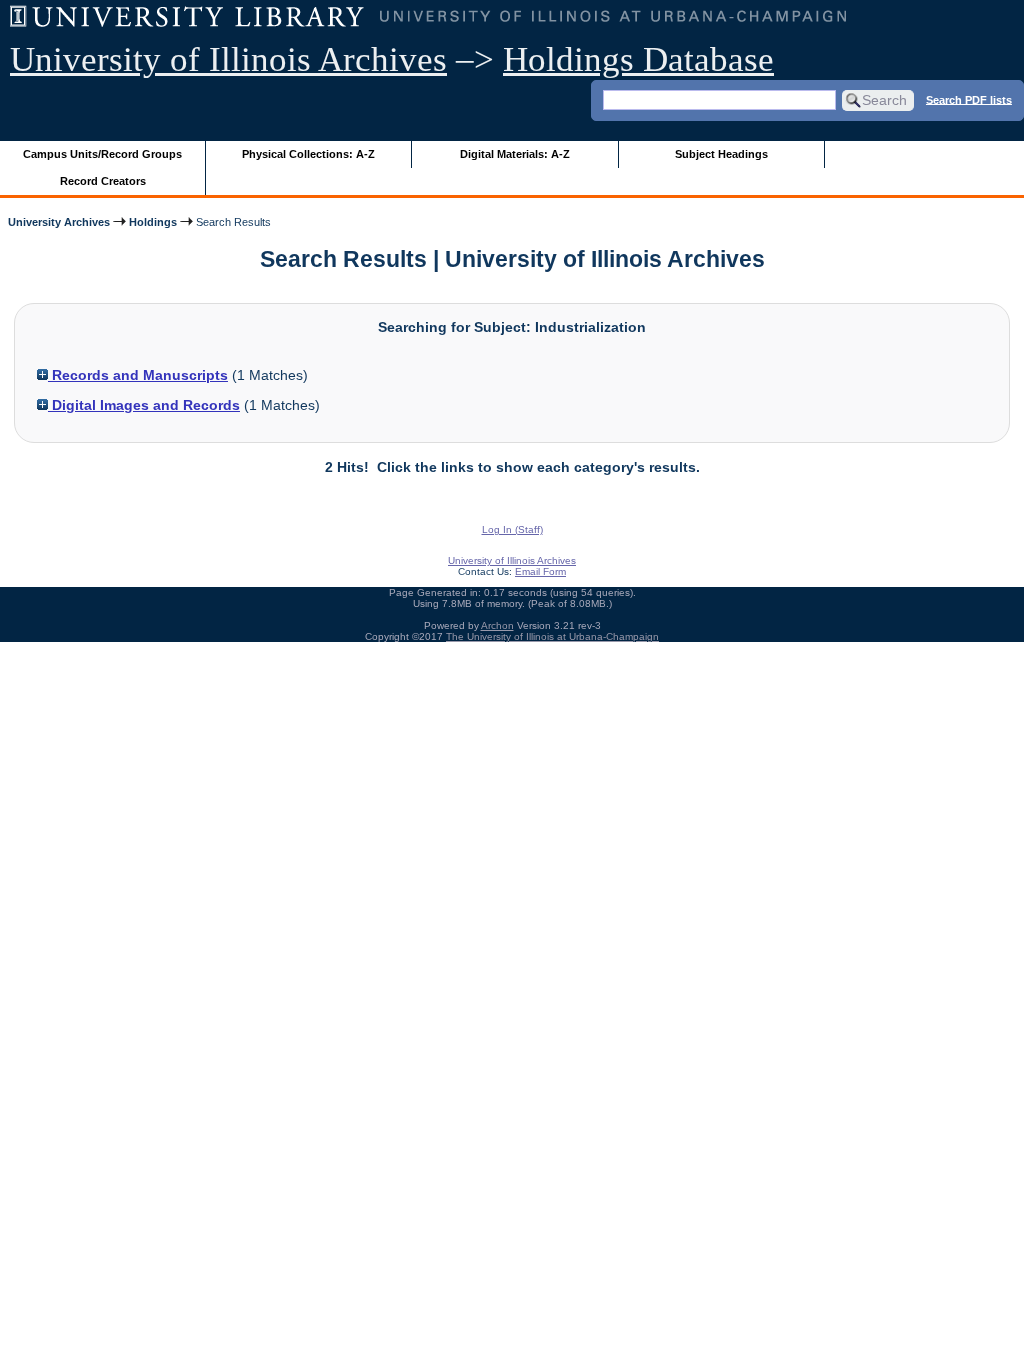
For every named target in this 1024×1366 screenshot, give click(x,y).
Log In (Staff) (512, 529)
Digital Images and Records (144, 405)
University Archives (59, 222)
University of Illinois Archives (228, 59)
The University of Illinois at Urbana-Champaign (552, 636)
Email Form (540, 571)
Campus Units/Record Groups (102, 154)
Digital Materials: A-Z (515, 154)
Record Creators (103, 181)
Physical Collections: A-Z (308, 154)
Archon (497, 625)
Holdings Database (638, 59)
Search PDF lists (969, 99)
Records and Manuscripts (138, 375)
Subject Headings (721, 154)
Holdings (153, 222)
